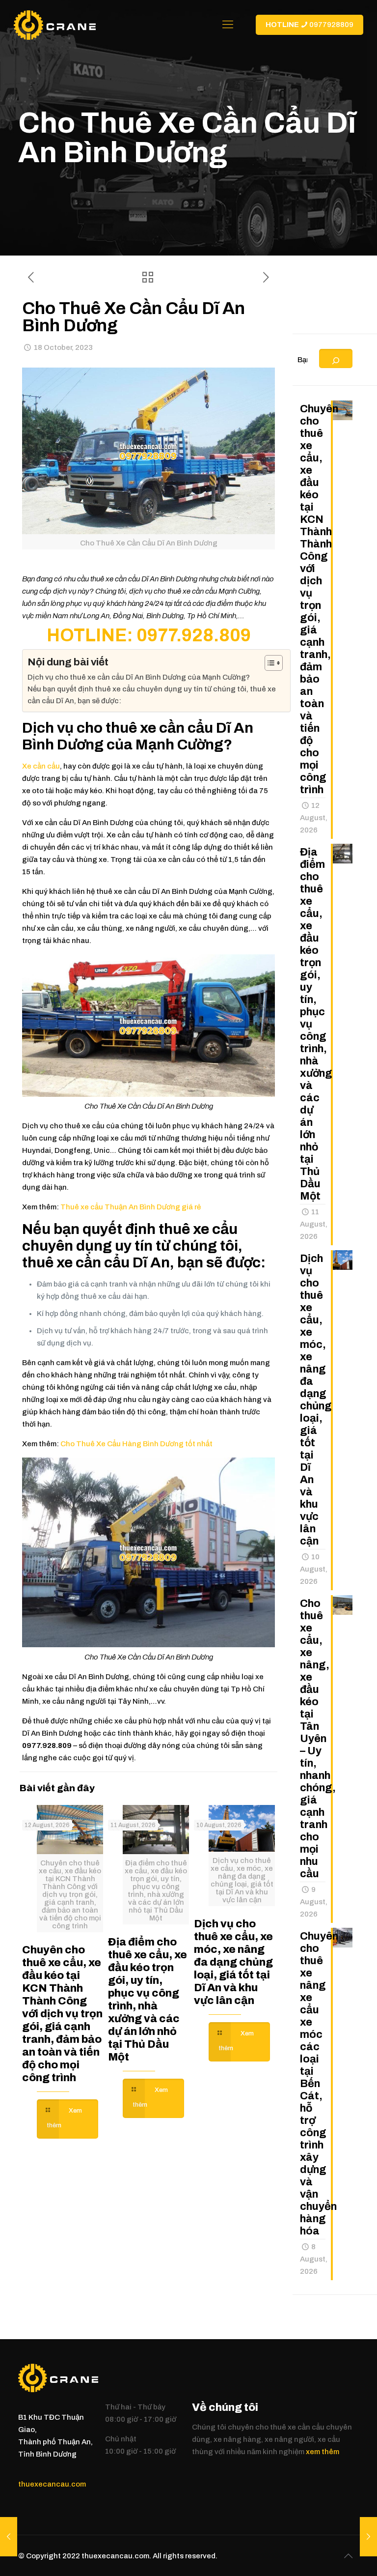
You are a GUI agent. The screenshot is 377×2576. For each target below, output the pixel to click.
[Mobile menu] (228, 25)
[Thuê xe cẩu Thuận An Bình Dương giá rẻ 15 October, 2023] (9, 2537)
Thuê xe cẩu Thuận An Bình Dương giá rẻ (131, 1207)
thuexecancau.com (52, 2484)
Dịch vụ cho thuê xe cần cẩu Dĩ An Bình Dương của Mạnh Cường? (139, 677)
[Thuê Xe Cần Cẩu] (55, 25)
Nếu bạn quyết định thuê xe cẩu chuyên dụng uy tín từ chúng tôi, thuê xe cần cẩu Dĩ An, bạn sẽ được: (152, 695)
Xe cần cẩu (41, 766)
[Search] (336, 358)
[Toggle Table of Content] (269, 663)
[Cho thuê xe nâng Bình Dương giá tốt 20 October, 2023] (368, 2537)
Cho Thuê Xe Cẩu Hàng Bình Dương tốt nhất (136, 1444)
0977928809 (310, 25)
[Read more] (67, 2119)
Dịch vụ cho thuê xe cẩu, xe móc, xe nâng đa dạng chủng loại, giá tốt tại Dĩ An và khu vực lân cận (233, 1962)
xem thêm (323, 2452)
